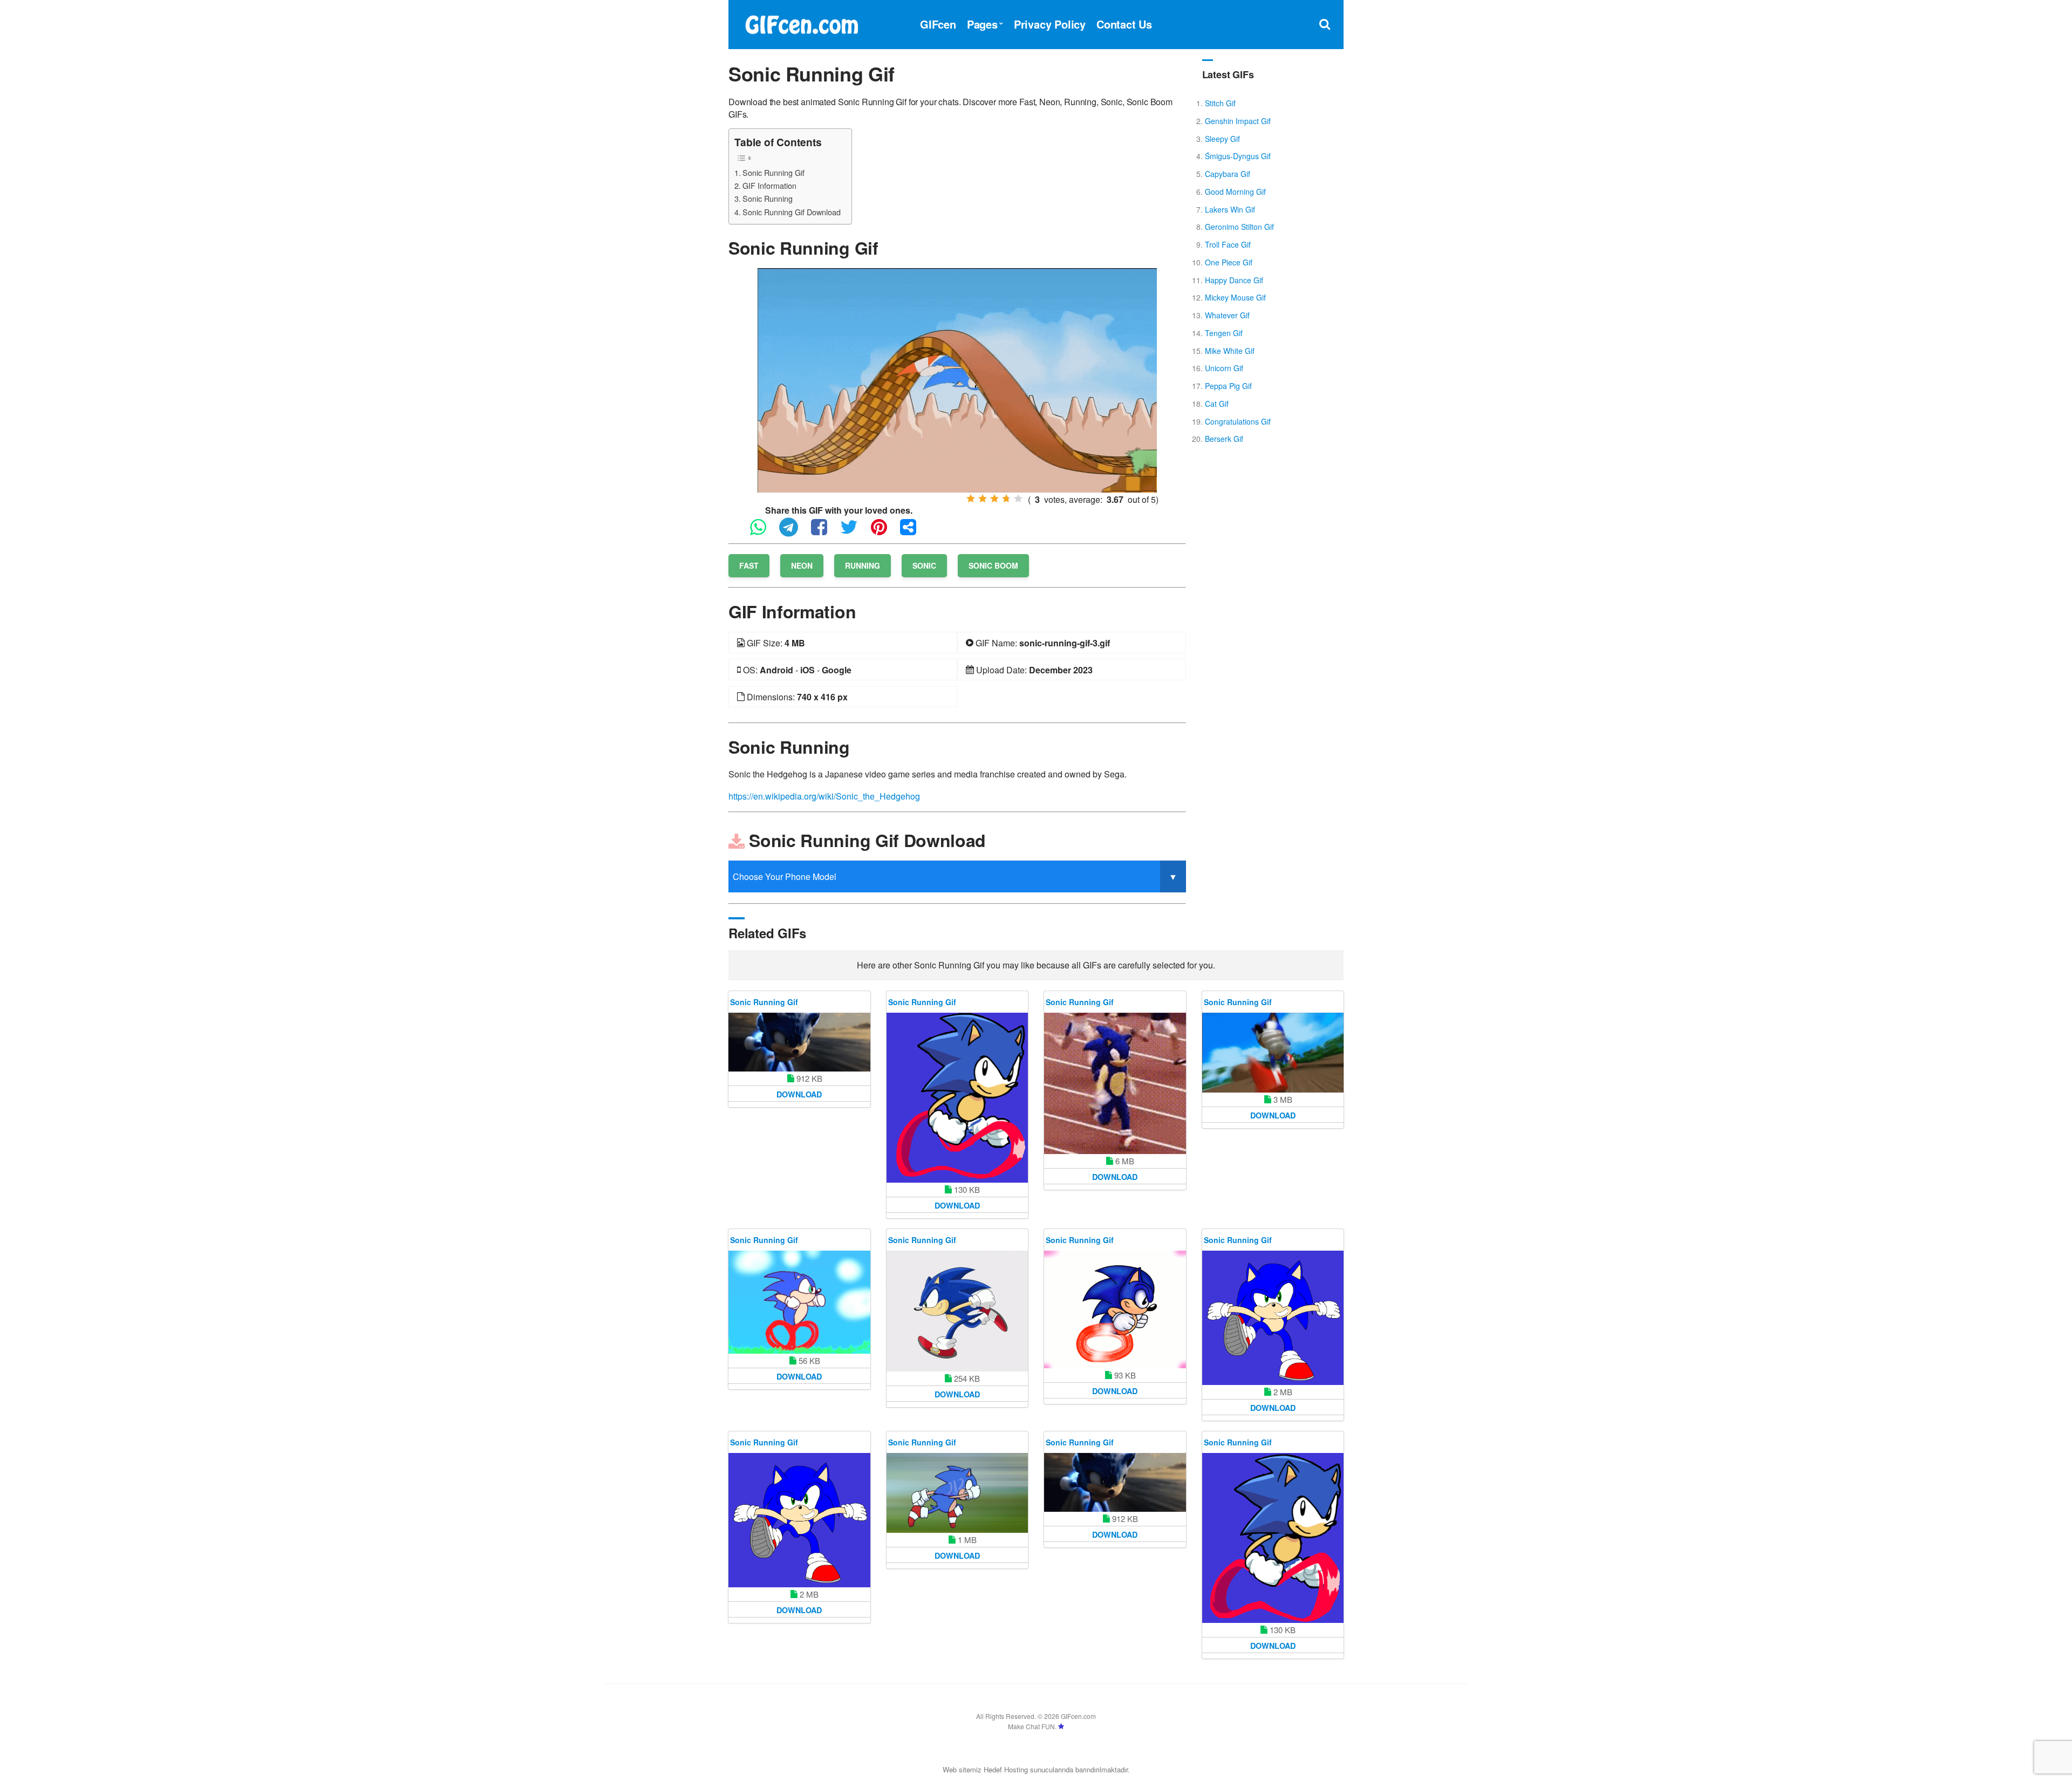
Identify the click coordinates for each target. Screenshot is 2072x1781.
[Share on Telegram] (794, 532)
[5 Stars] (1018, 499)
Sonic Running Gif (773, 172)
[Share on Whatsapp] (764, 532)
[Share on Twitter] (854, 532)
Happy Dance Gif (1234, 280)
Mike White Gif (1230, 351)
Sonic (924, 565)
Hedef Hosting (1006, 1769)
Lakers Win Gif (1230, 209)
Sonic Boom (993, 565)
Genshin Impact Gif (1238, 121)
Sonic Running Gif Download (792, 212)
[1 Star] (971, 499)
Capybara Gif (1228, 174)
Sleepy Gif (1222, 139)
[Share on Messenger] (914, 532)
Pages (982, 24)
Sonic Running (768, 198)
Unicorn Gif (1224, 368)
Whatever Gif (1227, 315)
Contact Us (1124, 24)
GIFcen (938, 24)
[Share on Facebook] (824, 532)
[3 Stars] (994, 499)
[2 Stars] (983, 499)
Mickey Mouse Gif (1235, 297)
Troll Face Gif (1228, 244)
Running (863, 565)
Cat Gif (1217, 404)
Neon (802, 565)
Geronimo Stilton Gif (1239, 227)
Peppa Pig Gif (1228, 386)
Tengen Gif (1224, 333)
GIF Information (769, 185)
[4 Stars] (1006, 499)
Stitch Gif (1220, 103)
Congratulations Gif (1238, 421)
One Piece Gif (1229, 262)
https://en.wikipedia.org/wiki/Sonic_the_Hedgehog (824, 796)
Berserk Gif (1224, 439)
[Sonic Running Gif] (957, 379)
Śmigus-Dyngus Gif (1238, 156)
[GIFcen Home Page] (801, 23)
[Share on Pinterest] (884, 532)
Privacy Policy (1050, 24)
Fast (749, 565)
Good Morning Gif (1235, 192)
